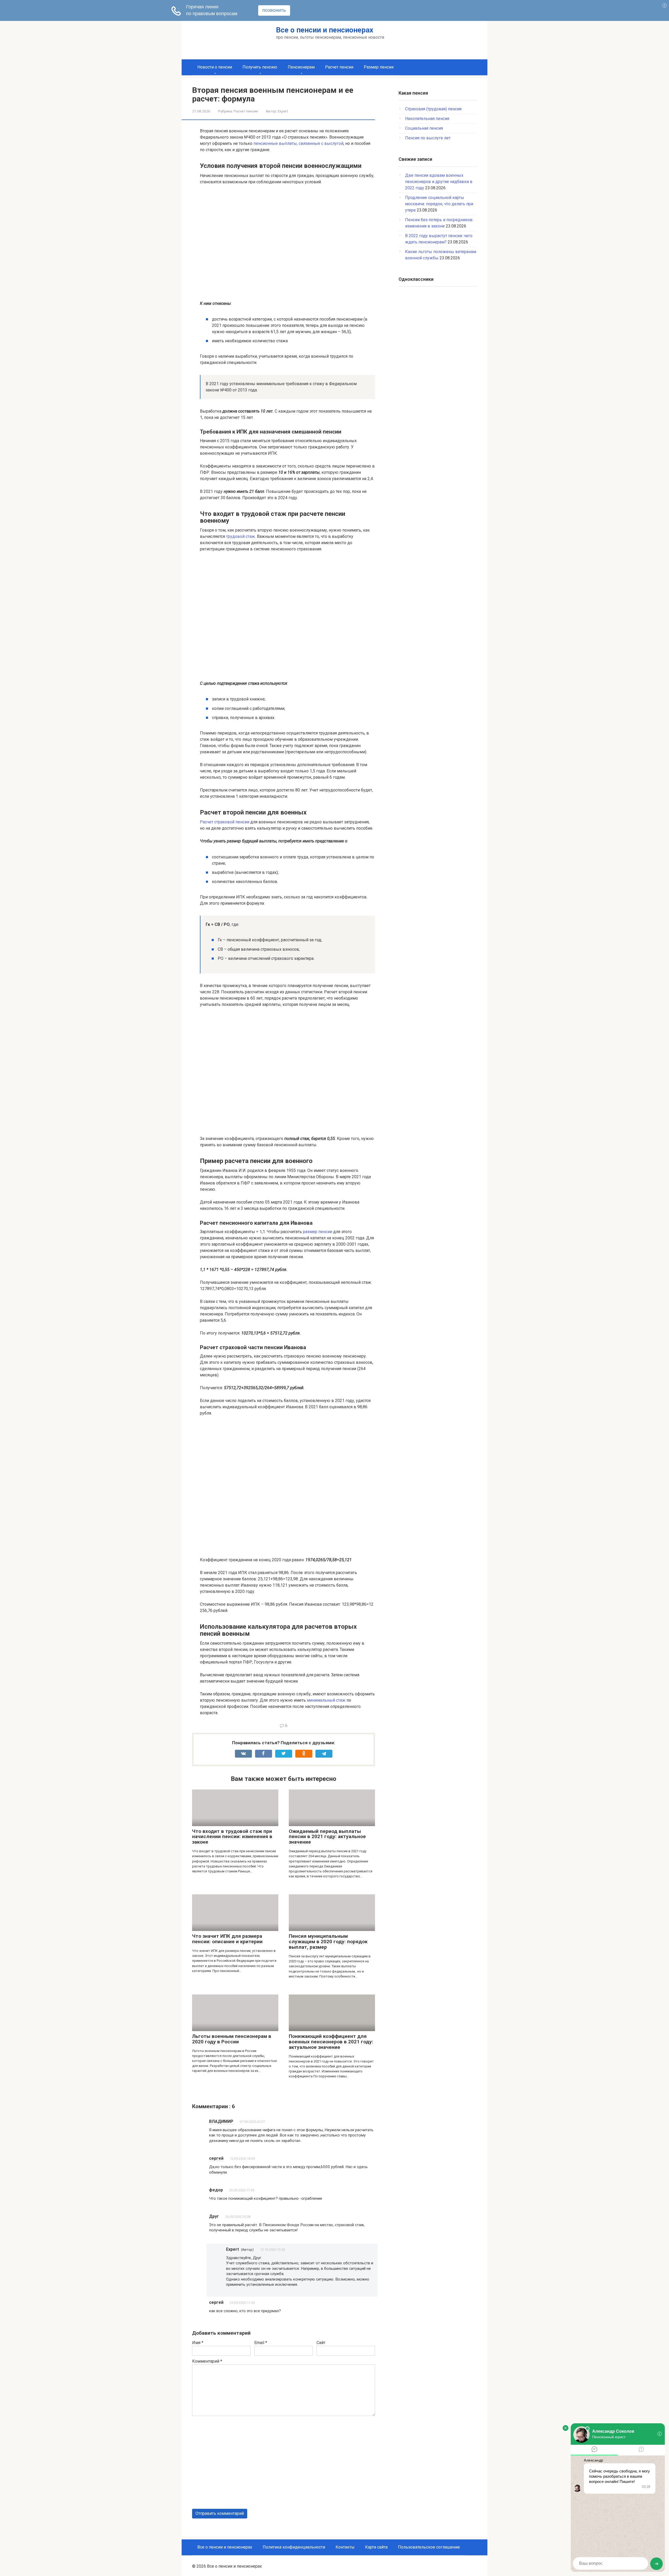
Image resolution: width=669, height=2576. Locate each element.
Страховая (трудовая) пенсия (433, 109)
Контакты (345, 2547)
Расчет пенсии (339, 67)
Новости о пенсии (215, 67)
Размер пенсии (379, 67)
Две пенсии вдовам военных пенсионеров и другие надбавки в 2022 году (439, 182)
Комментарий (207, 2361)
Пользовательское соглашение (429, 2547)
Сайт (321, 2343)
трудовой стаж (241, 536)
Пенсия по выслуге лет (428, 138)
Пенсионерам (301, 67)
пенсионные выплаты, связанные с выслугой (298, 143)
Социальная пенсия (424, 128)
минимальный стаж (326, 1700)
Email (261, 2343)
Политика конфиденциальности (294, 2547)
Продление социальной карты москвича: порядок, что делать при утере (439, 204)
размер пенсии (318, 1232)
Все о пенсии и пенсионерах (325, 30)
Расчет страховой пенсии (225, 822)
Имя (198, 2343)
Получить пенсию (260, 67)
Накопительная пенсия (427, 119)
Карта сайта (376, 2547)
